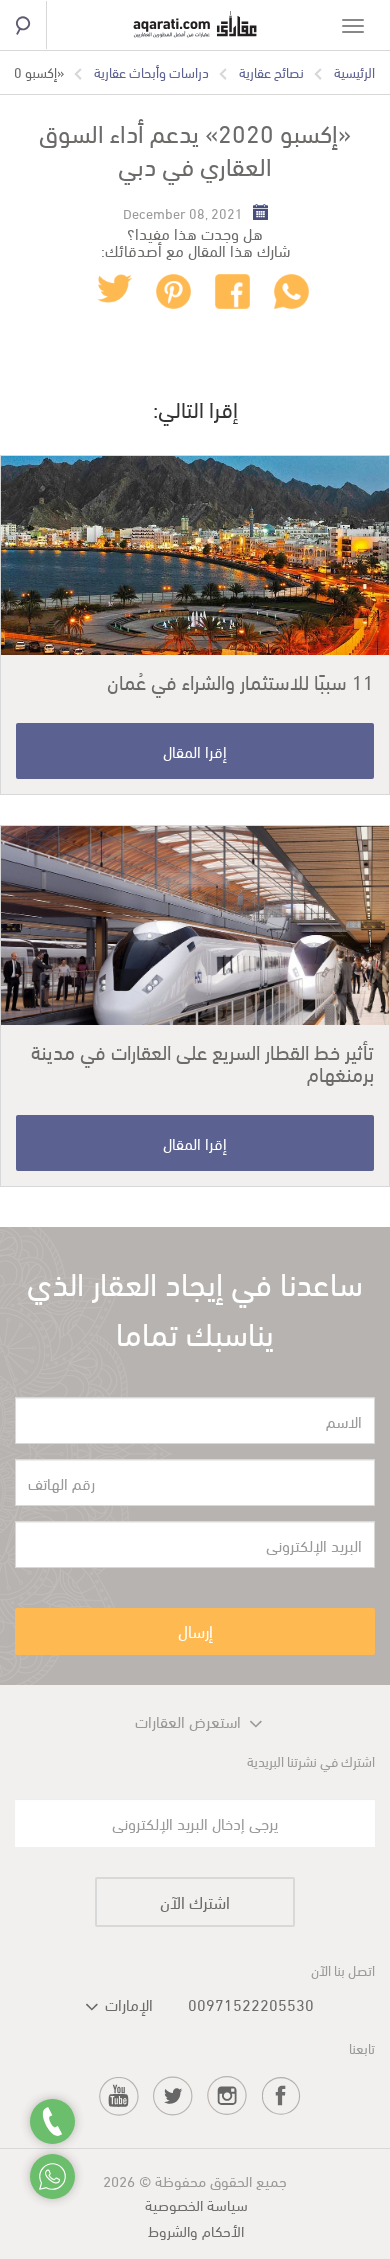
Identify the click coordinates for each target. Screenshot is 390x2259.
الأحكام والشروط (196, 2230)
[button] (115, 2004)
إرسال (195, 1630)
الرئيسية (354, 72)
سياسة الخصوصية (196, 2204)
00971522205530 (251, 2003)
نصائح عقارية (271, 72)
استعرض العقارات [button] (188, 1720)
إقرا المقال (195, 750)
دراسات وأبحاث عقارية (151, 72)
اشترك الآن (195, 1901)
